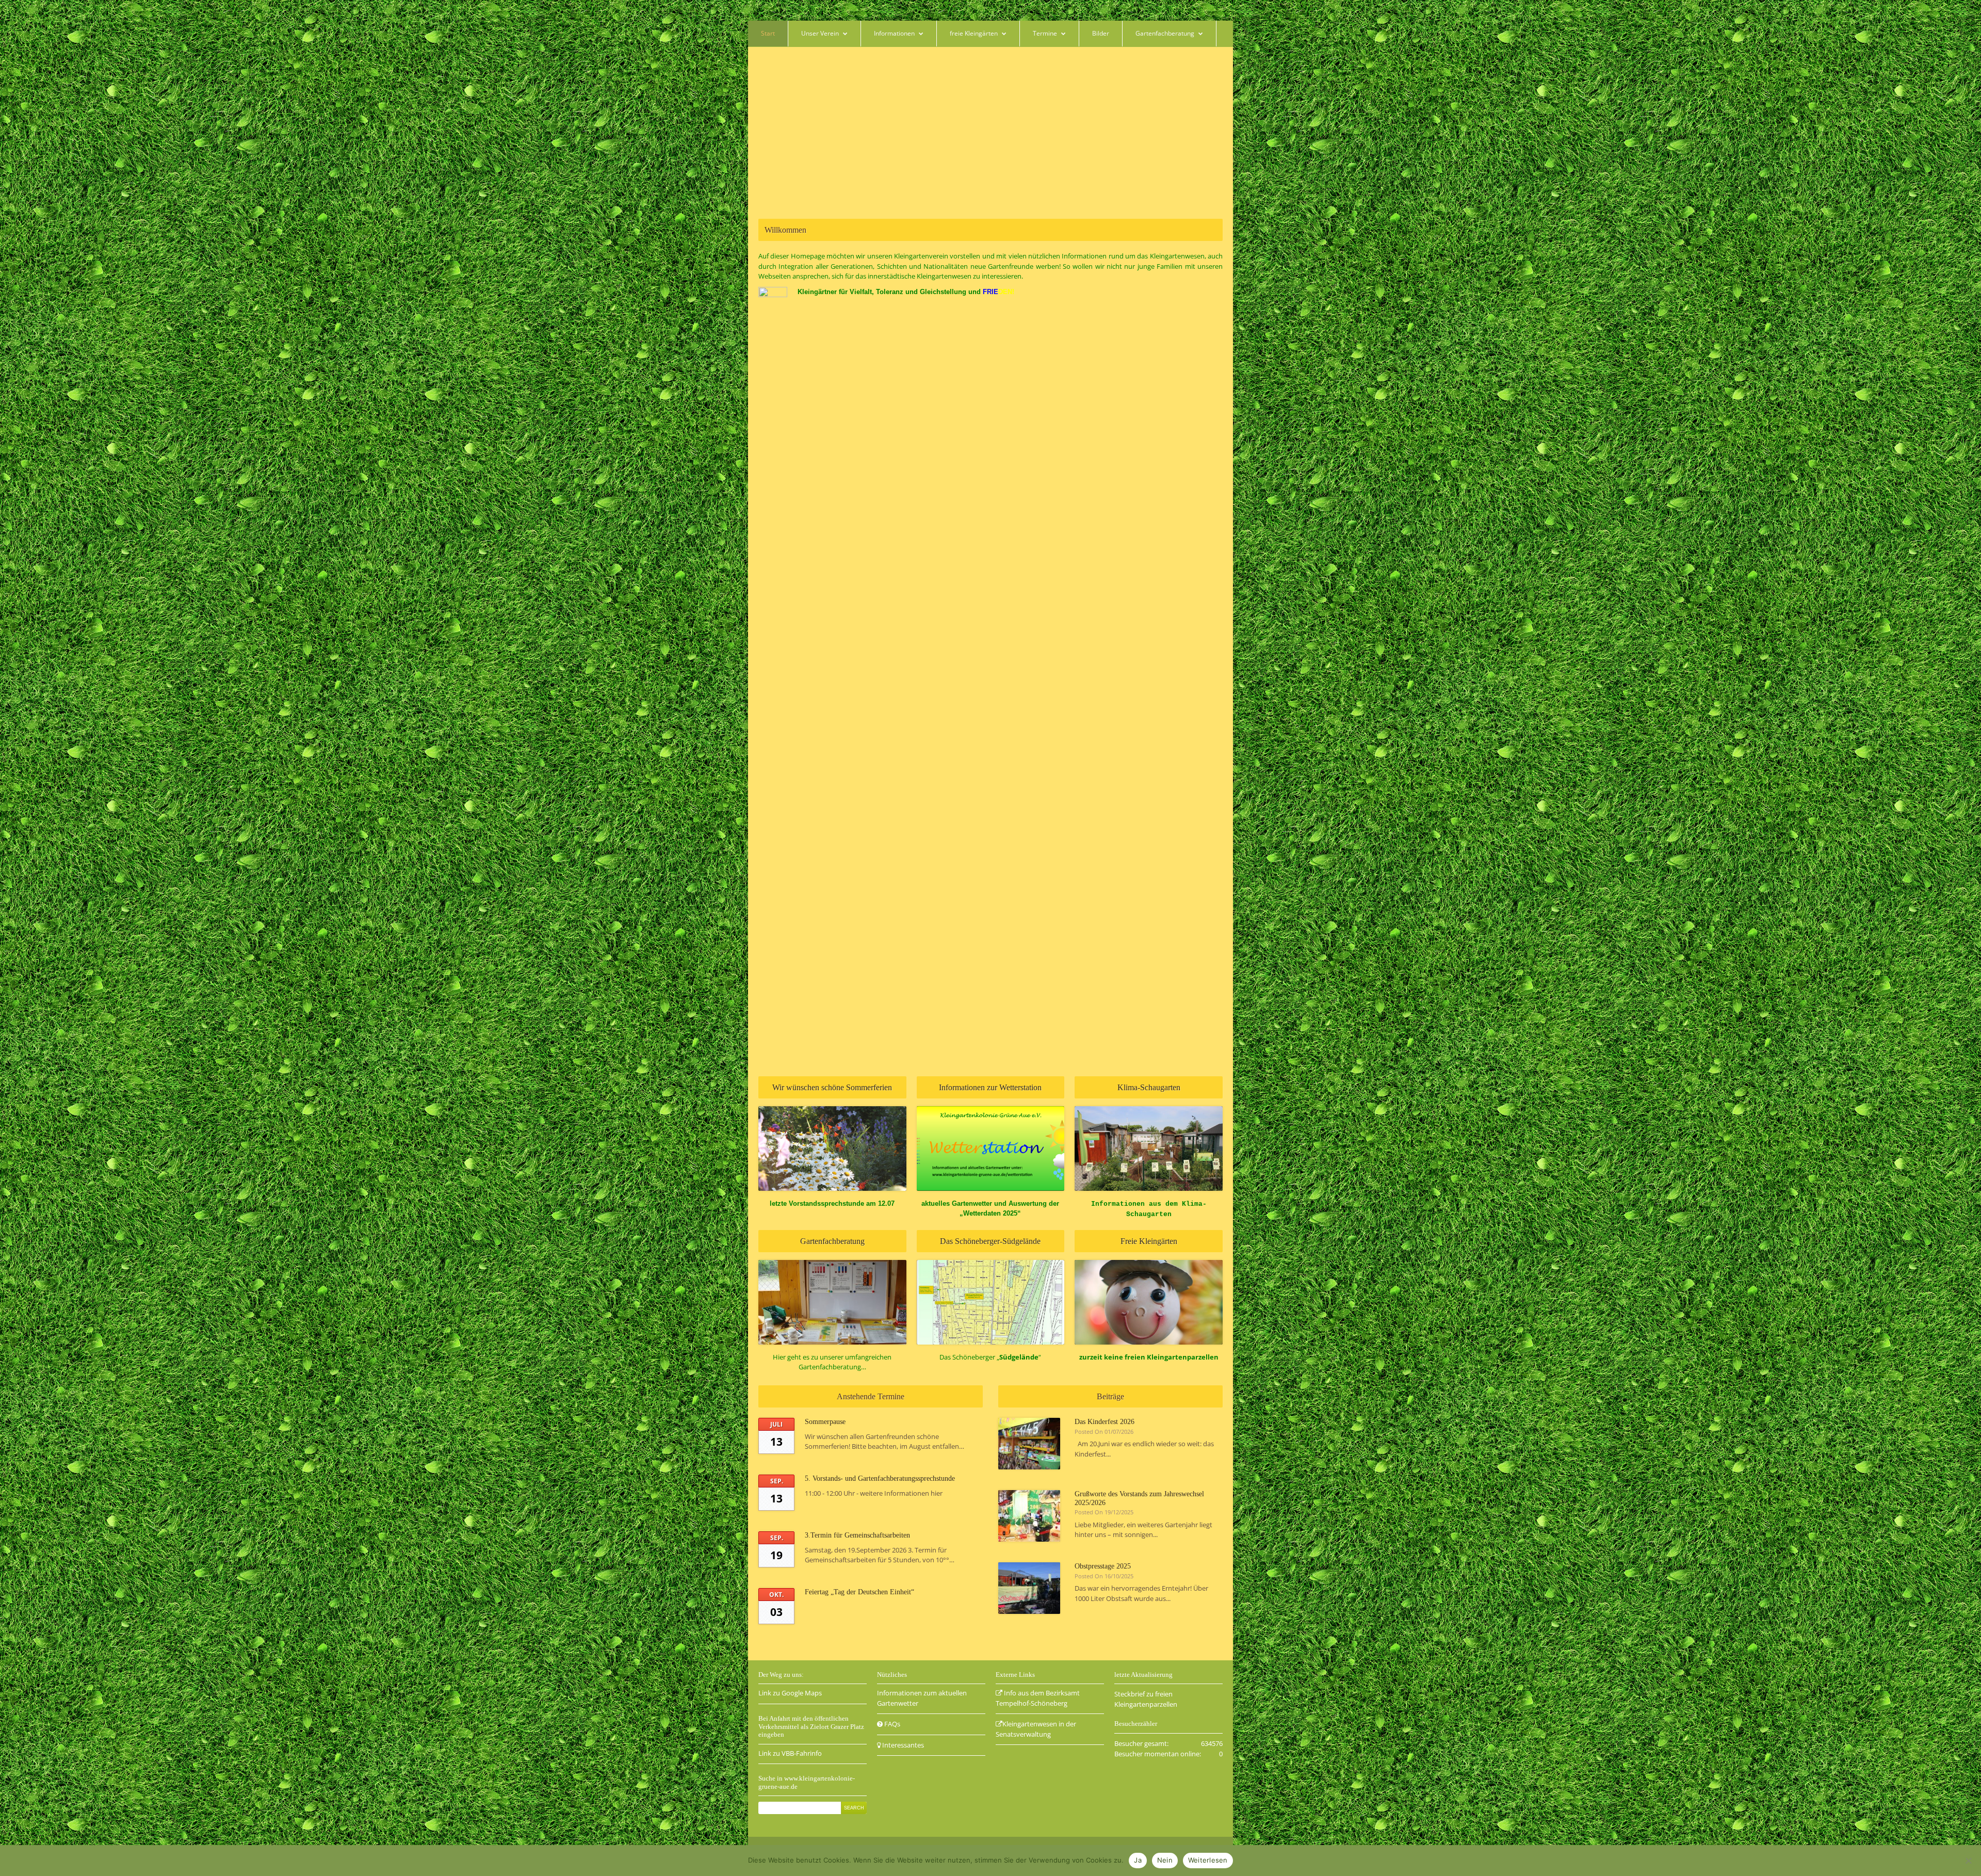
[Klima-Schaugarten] (1149, 1149)
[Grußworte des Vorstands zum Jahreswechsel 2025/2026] (1029, 1516)
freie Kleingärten (974, 33)
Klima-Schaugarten (1149, 1087)
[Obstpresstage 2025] (1029, 1588)
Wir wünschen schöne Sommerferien (832, 1087)
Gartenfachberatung (1165, 33)
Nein (1165, 1860)
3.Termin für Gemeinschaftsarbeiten (857, 1535)
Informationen (894, 33)
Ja (1138, 1860)
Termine (1045, 33)
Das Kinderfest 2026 (1105, 1422)
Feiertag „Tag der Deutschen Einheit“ (859, 1592)
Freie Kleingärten (1149, 1241)
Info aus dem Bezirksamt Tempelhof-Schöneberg (1038, 1698)
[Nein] (1968, 1861)
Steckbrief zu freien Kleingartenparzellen (1146, 1699)
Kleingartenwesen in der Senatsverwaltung (1036, 1729)
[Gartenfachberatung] (832, 1302)
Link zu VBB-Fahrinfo (790, 1753)
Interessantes (902, 1745)
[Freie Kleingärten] (1149, 1302)
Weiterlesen (1208, 1860)
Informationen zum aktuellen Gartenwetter (922, 1698)
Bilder (1101, 33)
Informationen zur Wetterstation (990, 1087)
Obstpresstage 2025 (1103, 1566)
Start (768, 33)
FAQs (891, 1724)
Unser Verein (820, 33)
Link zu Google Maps (790, 1693)
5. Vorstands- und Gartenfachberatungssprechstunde (880, 1478)
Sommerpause (825, 1422)
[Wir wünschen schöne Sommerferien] (832, 1149)
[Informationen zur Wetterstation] (991, 1149)
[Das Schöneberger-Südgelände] (991, 1302)
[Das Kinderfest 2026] (1029, 1444)
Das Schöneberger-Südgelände (990, 1241)
